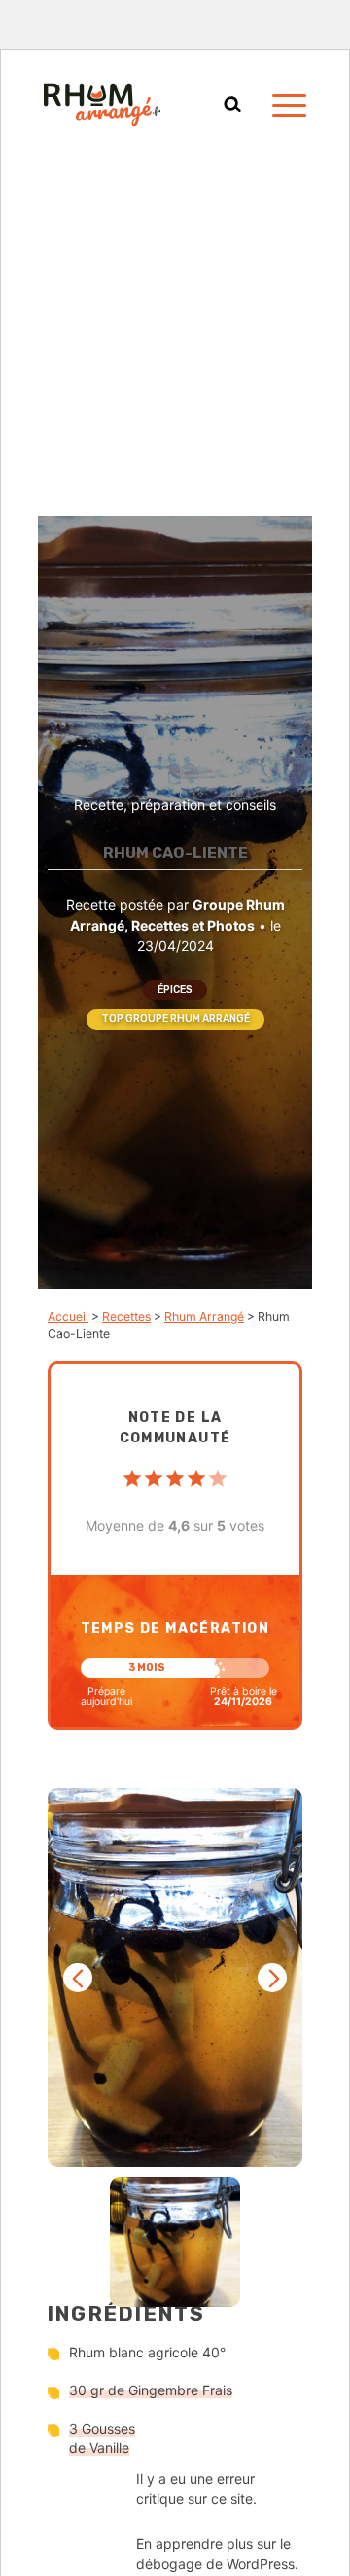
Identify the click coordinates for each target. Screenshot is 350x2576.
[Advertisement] (175, 331)
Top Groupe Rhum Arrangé (175, 1018)
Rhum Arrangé (204, 1317)
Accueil (68, 1317)
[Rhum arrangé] (102, 105)
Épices (175, 989)
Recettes (126, 1317)
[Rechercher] (232, 105)
